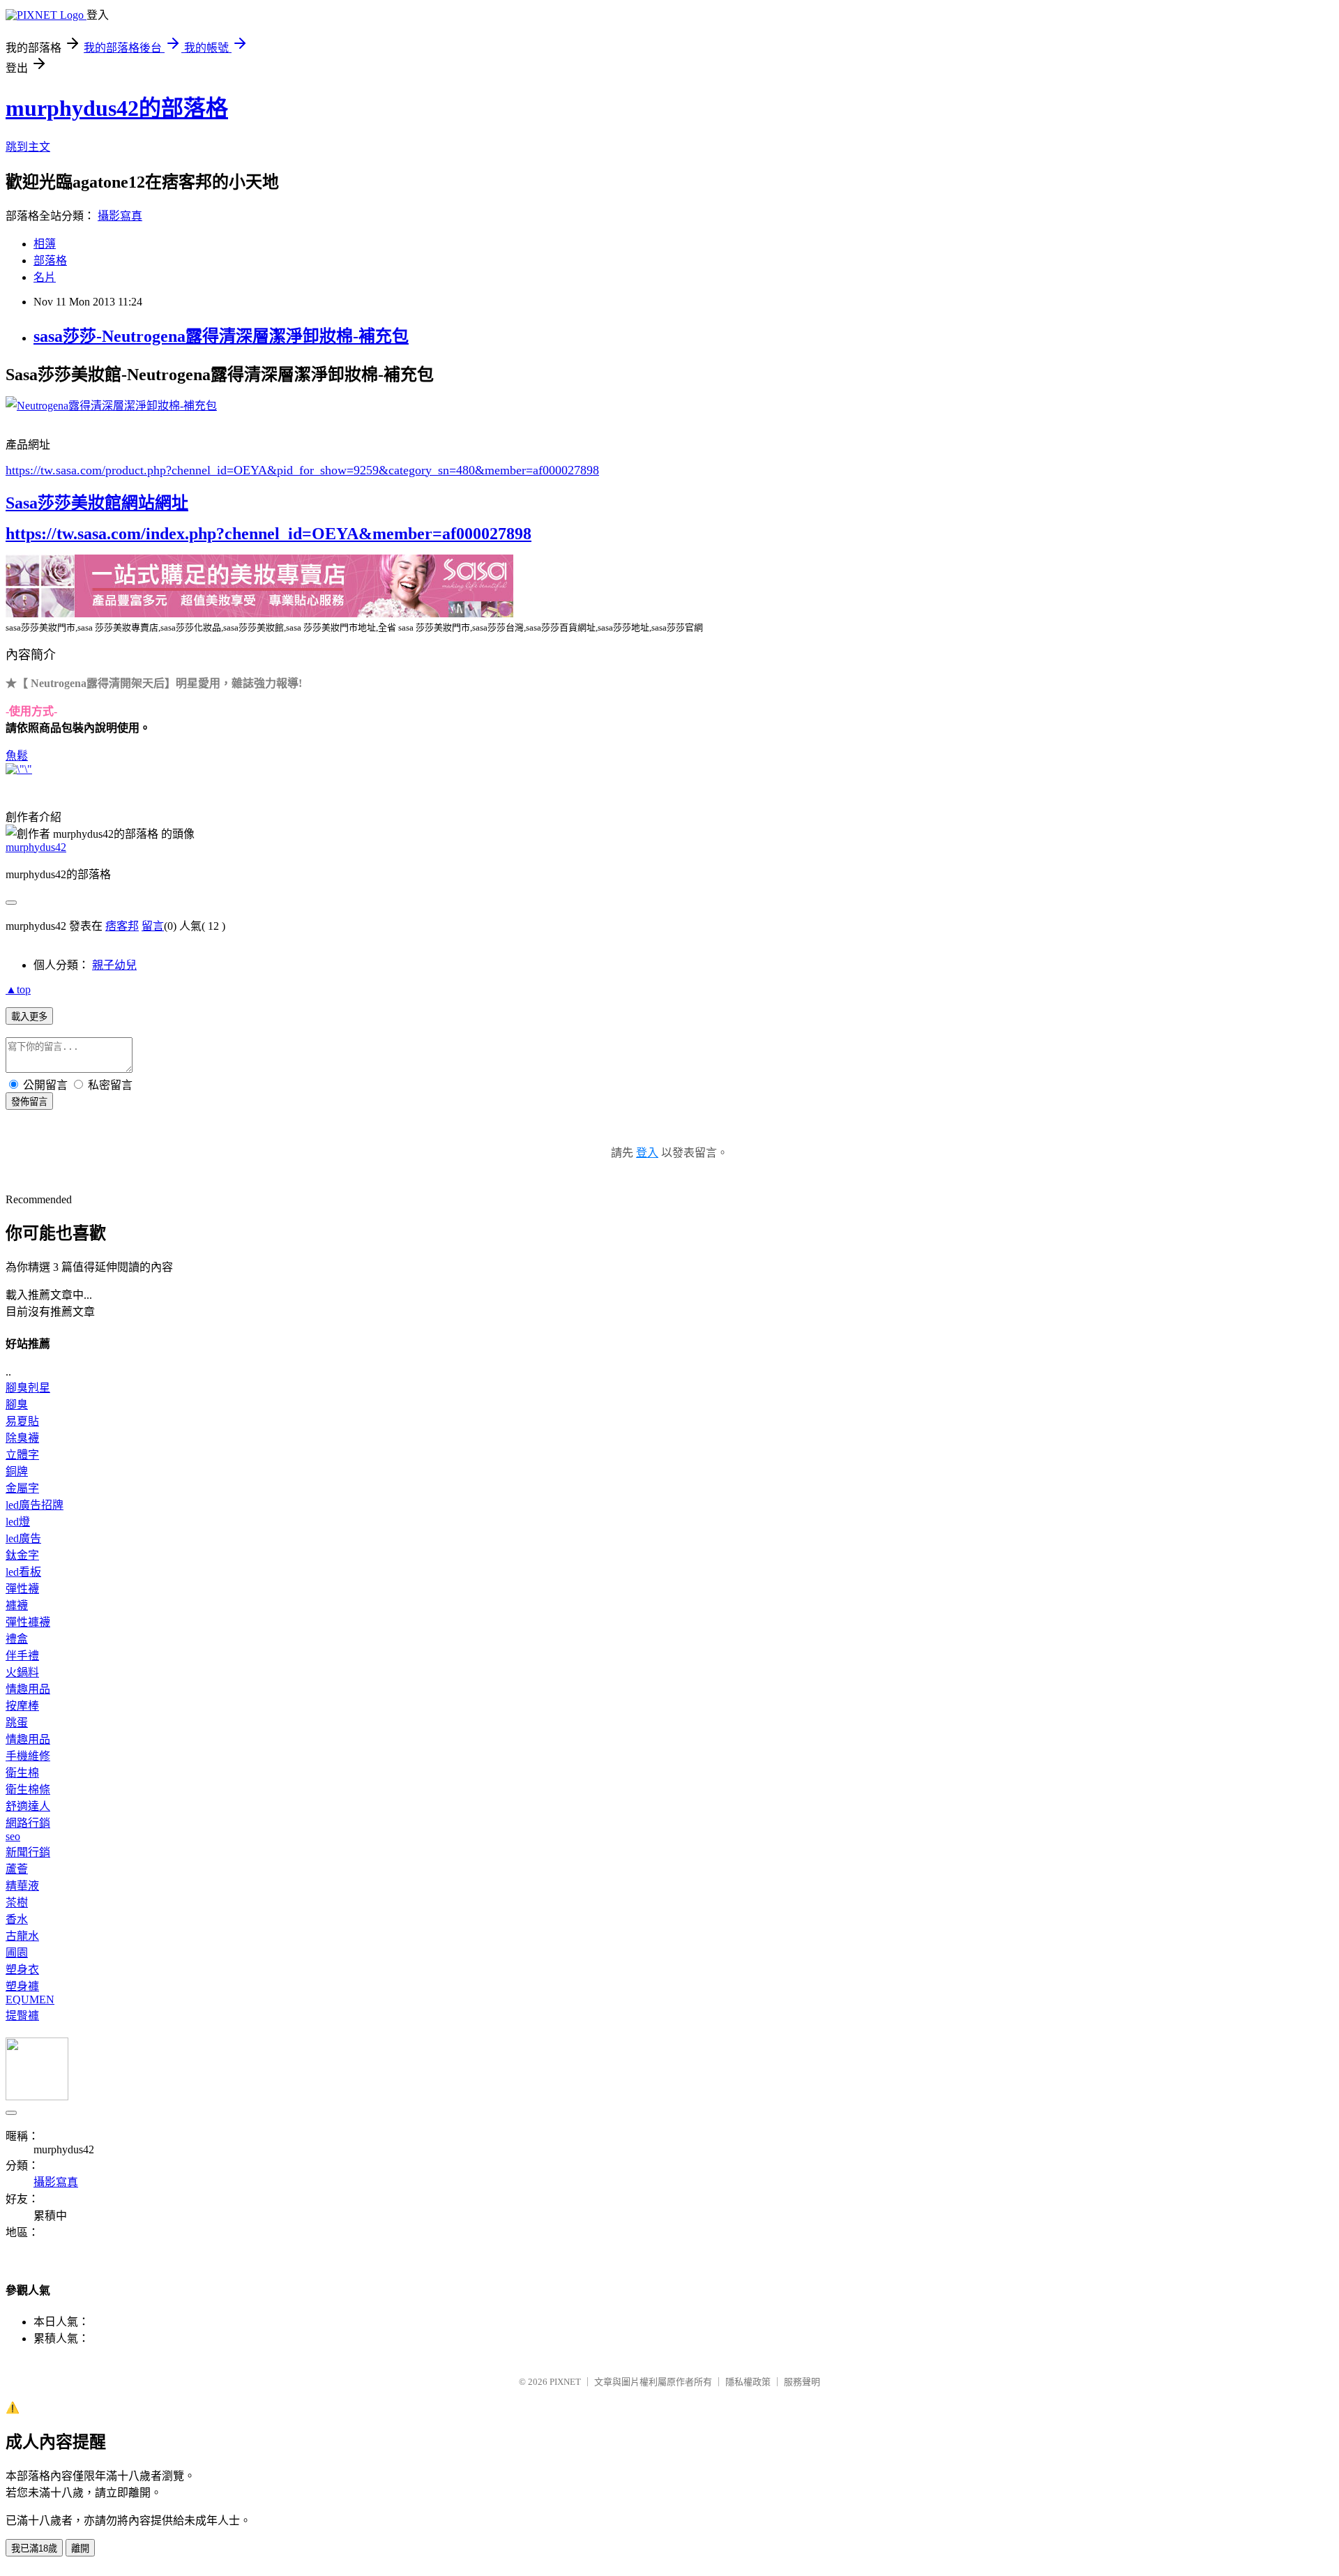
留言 (153, 926)
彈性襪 (22, 1589)
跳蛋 (17, 1723)
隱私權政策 (748, 2382)
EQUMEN (30, 1999)
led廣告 (23, 1538)
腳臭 (17, 1404)
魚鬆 (17, 756)
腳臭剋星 (28, 1388)
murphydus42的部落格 (117, 108)
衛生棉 (22, 1773)
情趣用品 (28, 1689)
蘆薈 (17, 1869)
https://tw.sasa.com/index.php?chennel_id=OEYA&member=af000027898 (268, 534)
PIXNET (565, 2382)
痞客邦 (122, 926)
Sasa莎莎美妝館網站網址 (97, 503)
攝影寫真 (120, 216)
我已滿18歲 (34, 2548)
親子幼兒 (114, 965)
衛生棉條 (28, 1790)
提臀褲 (22, 2016)
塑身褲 (22, 1986)
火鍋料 (22, 1672)
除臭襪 (22, 1438)
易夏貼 (22, 1421)
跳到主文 (28, 147)
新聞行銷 (28, 1852)
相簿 (45, 244)
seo (13, 1836)
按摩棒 (22, 1706)
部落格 (50, 261)
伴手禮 (22, 1656)
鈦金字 (22, 1555)
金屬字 (22, 1488)
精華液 (22, 1886)
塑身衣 (22, 1969)
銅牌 (17, 1471)
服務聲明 (802, 2382)
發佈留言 (29, 1102)
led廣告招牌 (35, 1505)
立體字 (22, 1455)
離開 (80, 2548)
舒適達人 (28, 1806)
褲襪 (17, 1605)
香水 (17, 1919)
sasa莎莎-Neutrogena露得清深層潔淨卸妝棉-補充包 (221, 336)
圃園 (17, 1953)
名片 (45, 277)
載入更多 (29, 1017)
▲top (18, 989)
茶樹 (17, 1903)
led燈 (18, 1522)
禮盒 (17, 1639)
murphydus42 (36, 847)
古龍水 (22, 1936)
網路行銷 (28, 1823)
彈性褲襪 (28, 1622)
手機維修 (28, 1756)
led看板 (23, 1572)
